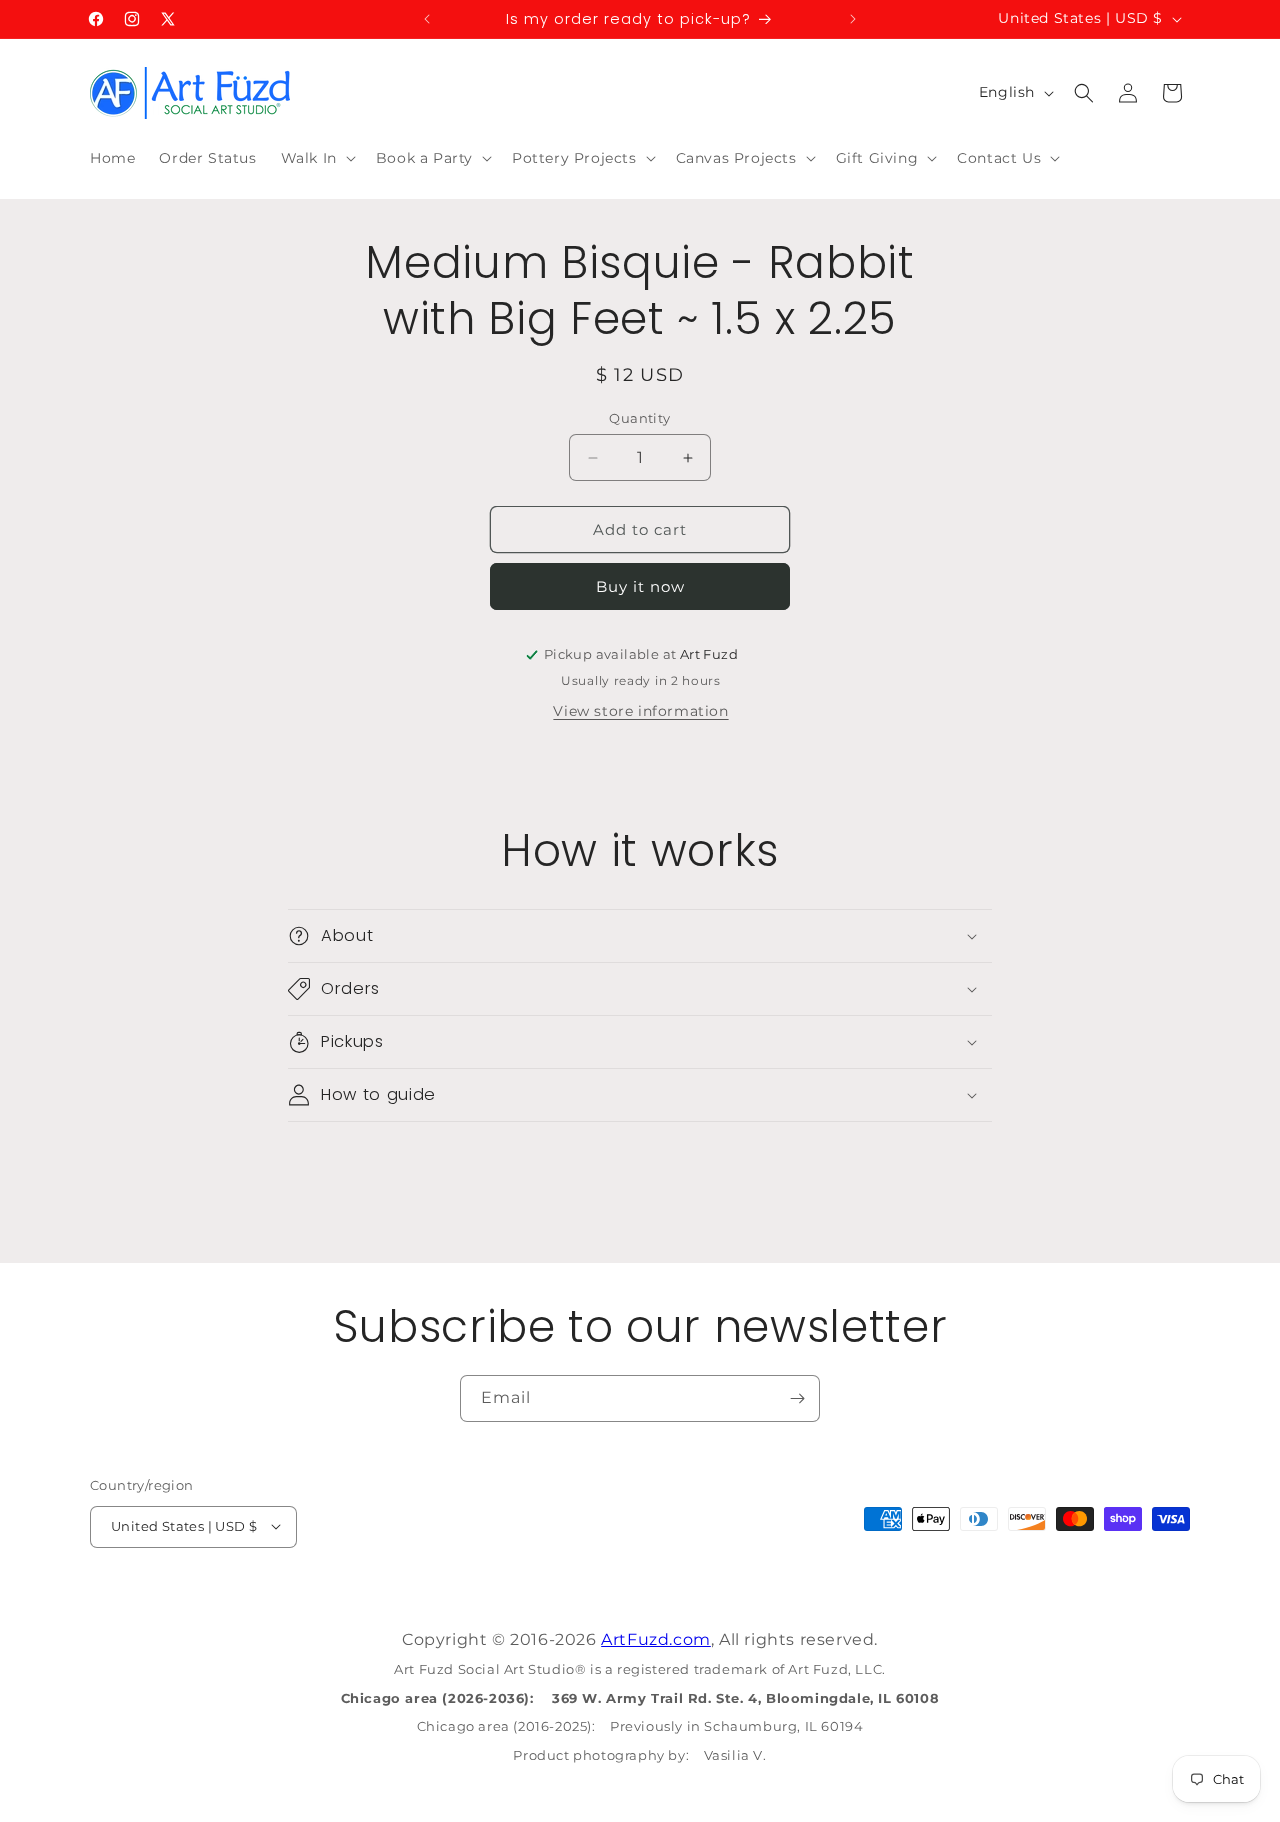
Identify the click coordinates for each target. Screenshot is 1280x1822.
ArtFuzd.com (656, 1639)
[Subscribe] (797, 1398)
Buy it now (640, 586)
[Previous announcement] (427, 19)
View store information (640, 711)
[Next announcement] (853, 19)
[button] (316, 158)
